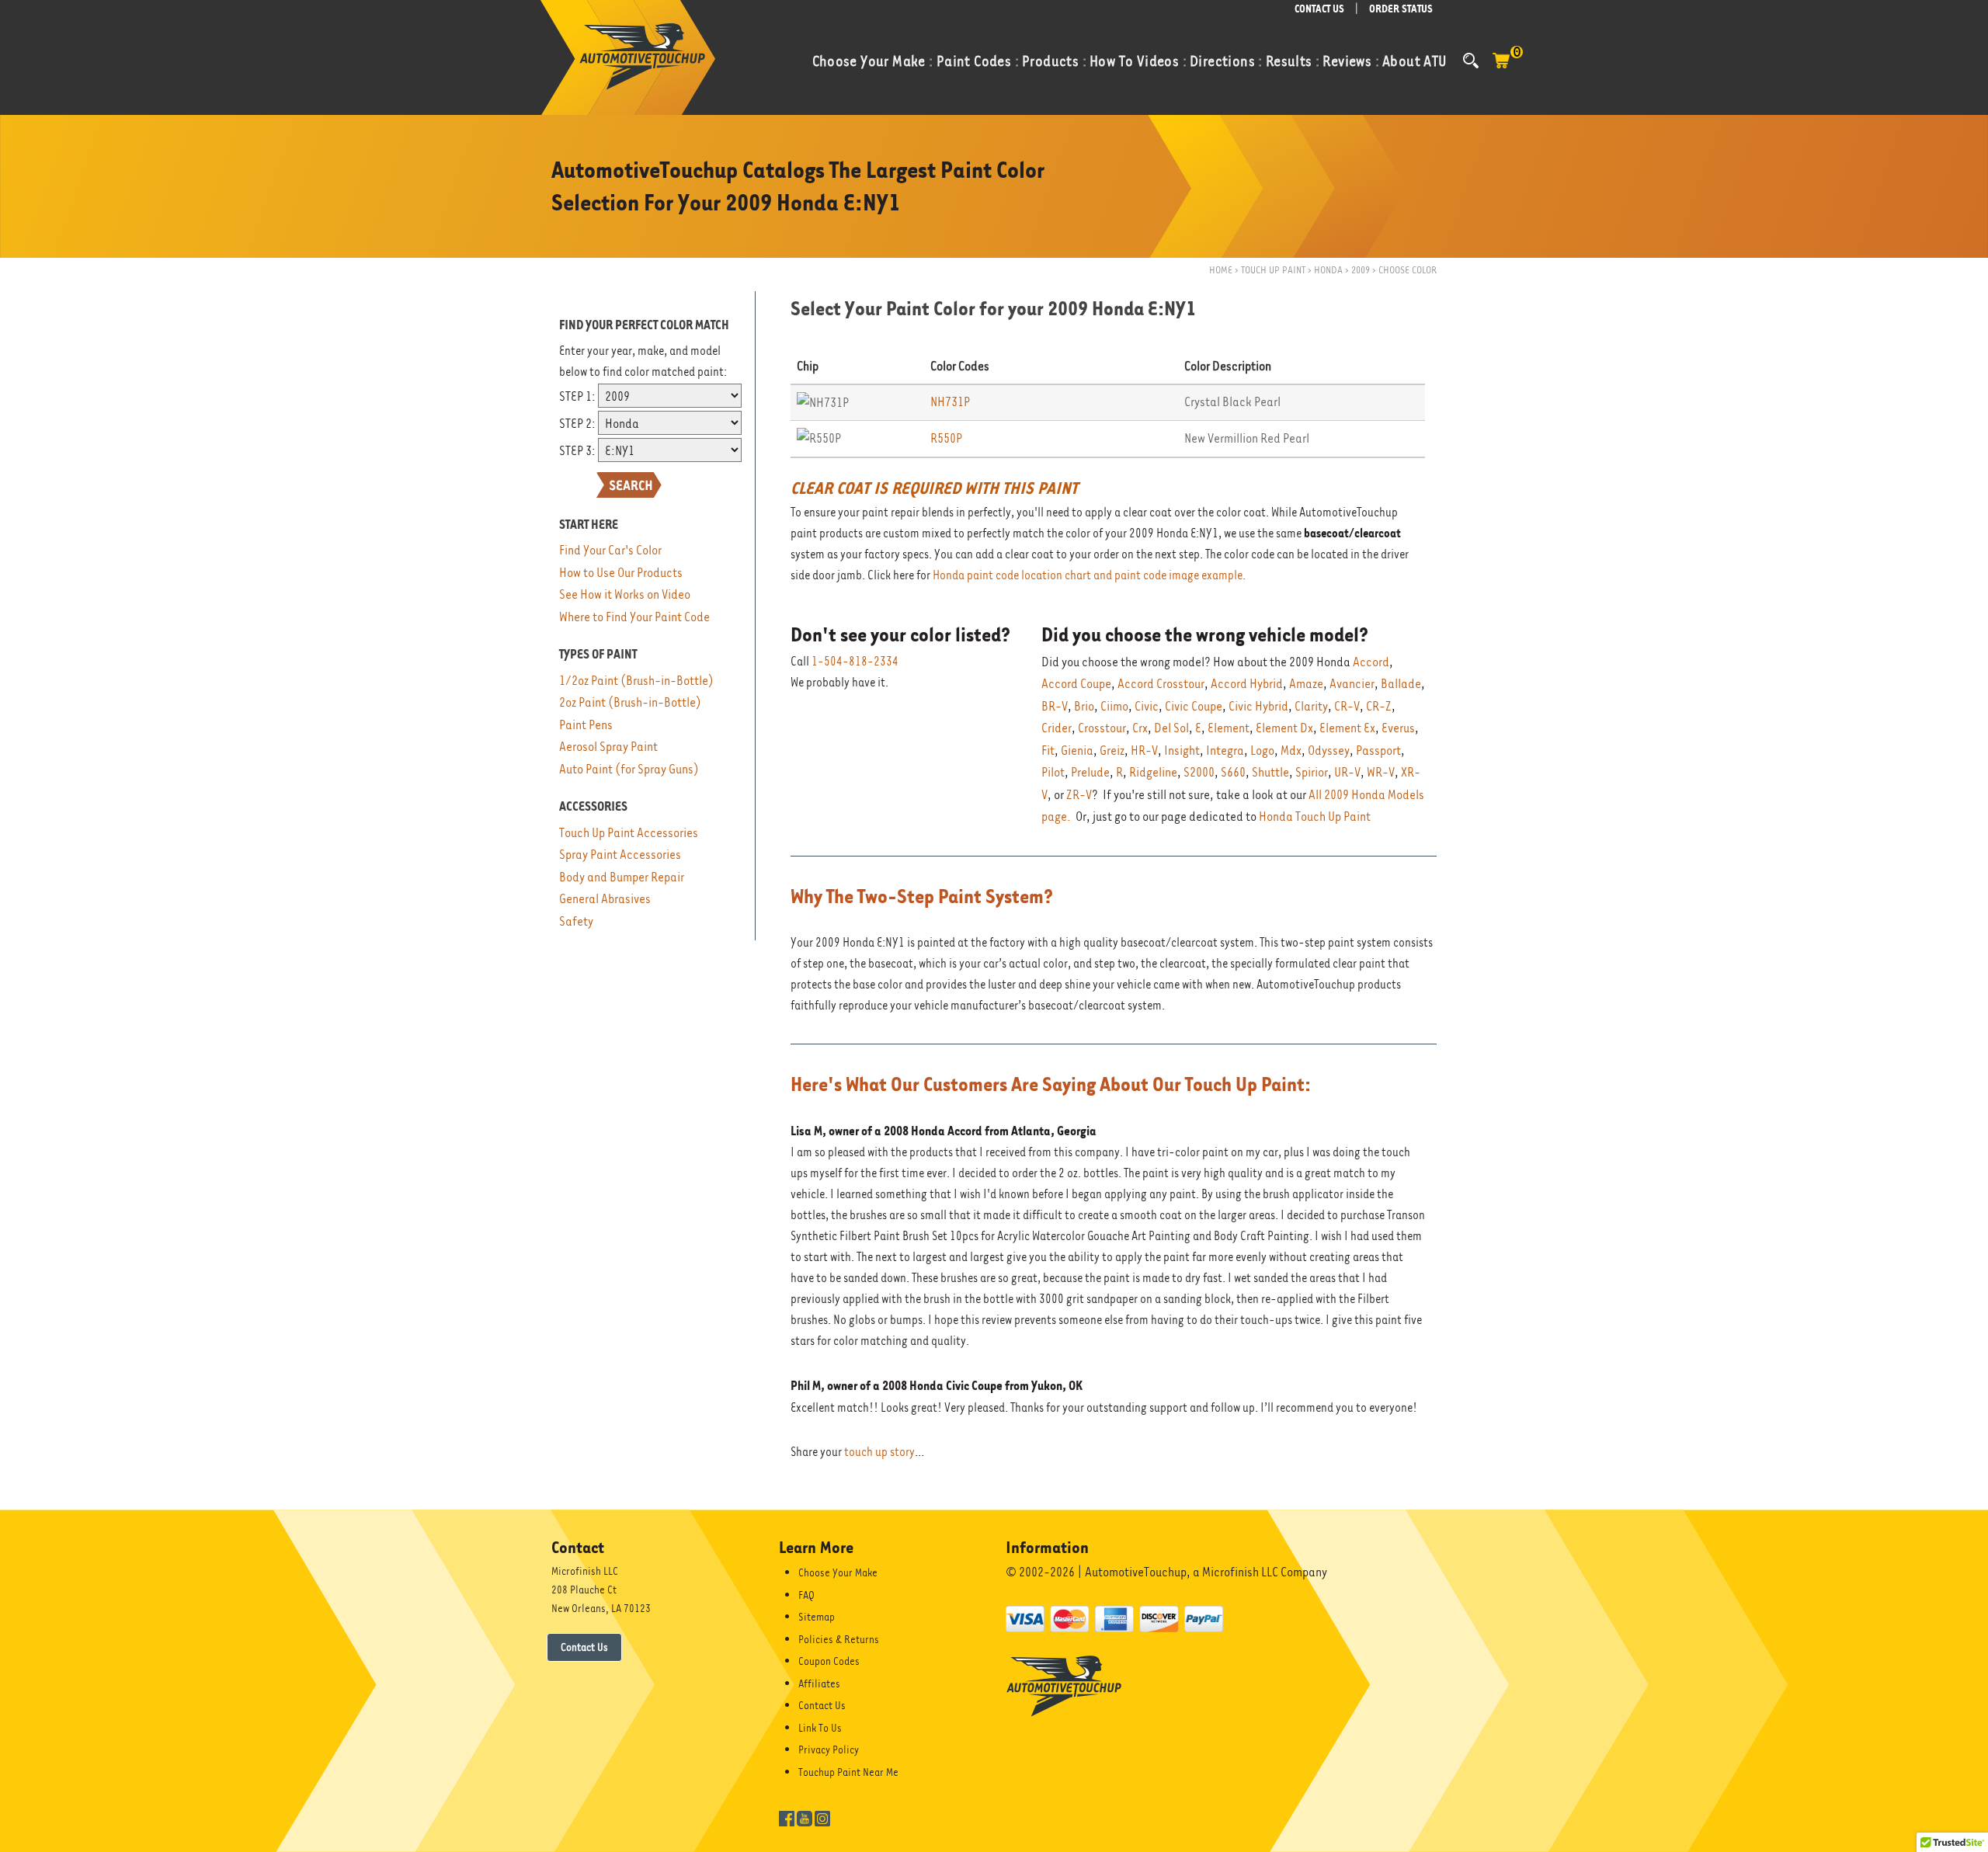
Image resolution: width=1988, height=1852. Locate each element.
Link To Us (820, 1728)
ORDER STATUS (1401, 9)
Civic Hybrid (1258, 706)
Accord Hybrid (1247, 684)
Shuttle (1270, 772)
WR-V (1381, 772)
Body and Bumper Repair (622, 877)
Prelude (1090, 772)
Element (1229, 728)
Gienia (1077, 751)
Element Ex (1347, 728)
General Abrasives (605, 899)
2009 (1361, 270)
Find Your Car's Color (610, 550)
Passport (1378, 751)
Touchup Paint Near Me (848, 1772)
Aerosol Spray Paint (608, 747)
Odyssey (1329, 751)
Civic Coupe (1194, 706)
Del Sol (1171, 728)
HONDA (1328, 270)
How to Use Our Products (621, 573)
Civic (1147, 706)
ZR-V (1079, 795)
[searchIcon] (1471, 61)
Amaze (1306, 684)
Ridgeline (1153, 772)
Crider (1057, 728)
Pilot (1053, 772)
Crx (1140, 728)
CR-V (1347, 706)
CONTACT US (1319, 9)
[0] (1501, 68)
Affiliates (819, 1683)
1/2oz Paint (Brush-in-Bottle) (636, 681)
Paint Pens (586, 725)
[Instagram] (822, 1817)
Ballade (1401, 684)
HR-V (1144, 751)
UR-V (1347, 772)
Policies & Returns (839, 1639)
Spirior (1312, 772)
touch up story (879, 1452)
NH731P (950, 402)
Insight (1182, 751)
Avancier (1352, 684)
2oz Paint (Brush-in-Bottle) (630, 702)
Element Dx (1284, 728)
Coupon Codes (829, 1661)
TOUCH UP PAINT (1273, 270)
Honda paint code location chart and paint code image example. (1089, 575)
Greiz (1112, 751)
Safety (576, 921)
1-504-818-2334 (855, 662)
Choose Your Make (838, 1572)
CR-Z (1379, 706)
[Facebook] (787, 1817)
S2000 (1199, 772)
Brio (1084, 706)
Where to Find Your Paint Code (634, 617)
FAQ (806, 1595)
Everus (1398, 728)
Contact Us (584, 1647)
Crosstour (1102, 728)
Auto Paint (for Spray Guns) (629, 769)
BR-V (1055, 706)
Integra (1225, 751)
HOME (1221, 270)
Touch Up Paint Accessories (629, 833)
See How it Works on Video (625, 594)
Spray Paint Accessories (620, 855)
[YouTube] (805, 1817)
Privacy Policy (829, 1749)
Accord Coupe (1076, 684)
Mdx (1291, 751)
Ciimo (1114, 706)
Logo (1262, 751)
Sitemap (817, 1617)
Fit (1048, 751)
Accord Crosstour (1161, 684)
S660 (1233, 772)
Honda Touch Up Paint (1315, 817)
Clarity (1311, 706)
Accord (1371, 662)
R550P (946, 438)
